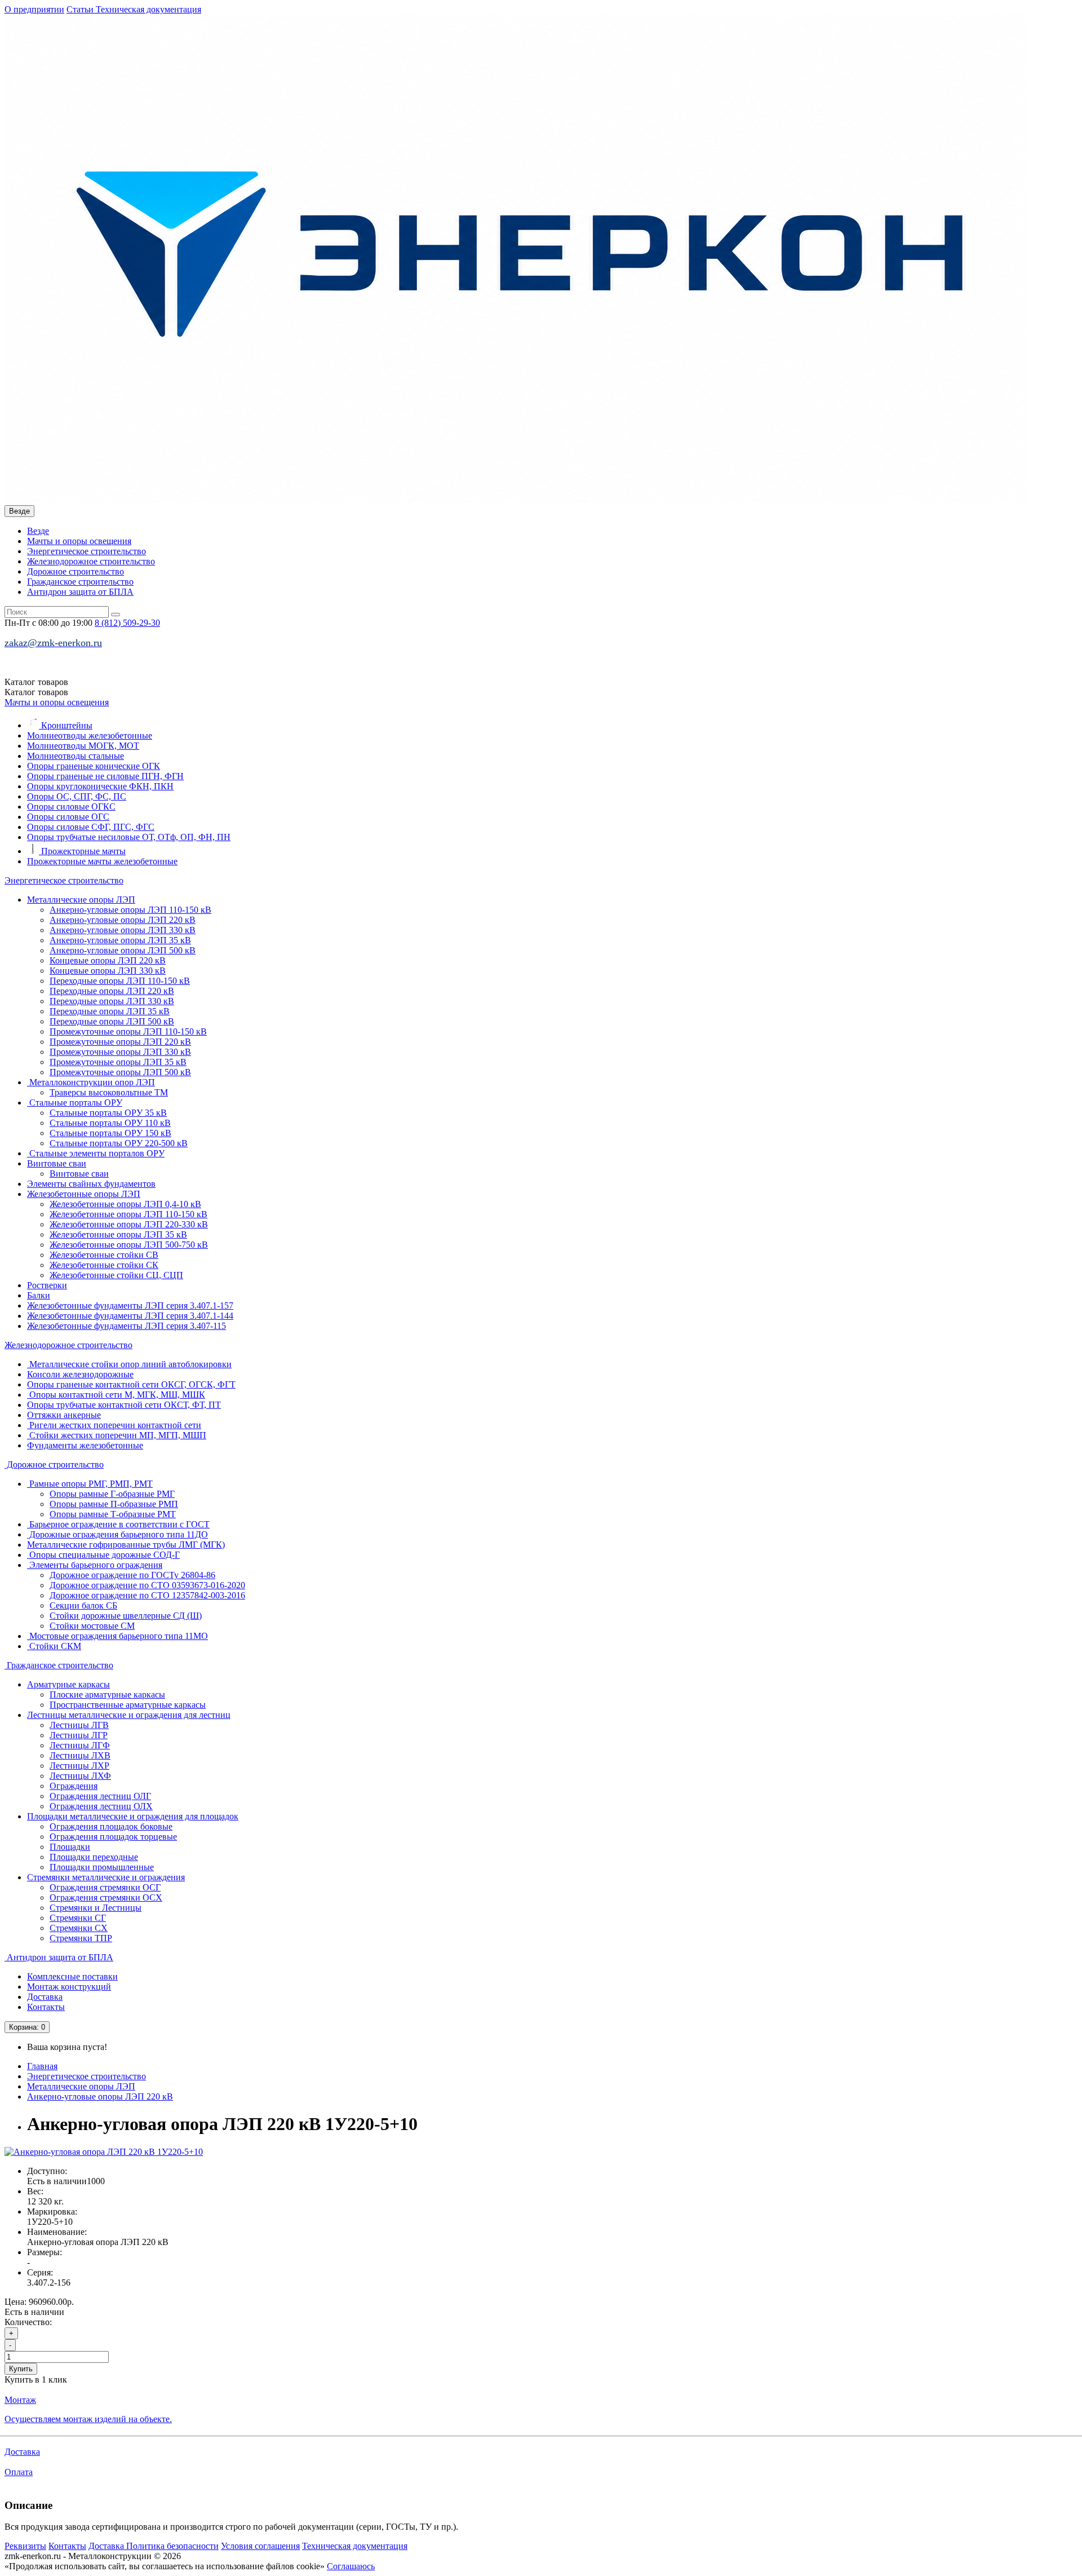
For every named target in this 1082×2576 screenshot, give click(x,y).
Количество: (28, 2322)
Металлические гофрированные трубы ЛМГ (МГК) (126, 1545)
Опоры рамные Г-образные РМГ (112, 1494)
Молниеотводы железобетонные (90, 735)
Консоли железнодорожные (80, 1374)
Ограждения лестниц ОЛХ (101, 1806)
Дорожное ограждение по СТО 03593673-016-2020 (147, 1585)
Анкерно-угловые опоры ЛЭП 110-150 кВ (130, 910)
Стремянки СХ (79, 1928)
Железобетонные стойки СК (104, 1265)
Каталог (36, 692)
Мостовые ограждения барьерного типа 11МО (117, 1636)
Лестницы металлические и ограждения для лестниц (129, 1715)
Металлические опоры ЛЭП (81, 900)
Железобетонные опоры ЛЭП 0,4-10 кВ (125, 1204)
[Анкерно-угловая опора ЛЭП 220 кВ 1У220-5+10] (104, 2152)
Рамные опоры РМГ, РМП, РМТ (90, 1484)
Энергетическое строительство (87, 551)
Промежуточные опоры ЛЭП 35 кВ (118, 1062)
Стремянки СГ (78, 1918)
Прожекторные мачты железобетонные (102, 861)
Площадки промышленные (102, 1867)
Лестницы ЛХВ (80, 1755)
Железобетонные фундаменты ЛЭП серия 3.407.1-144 (130, 1316)
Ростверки (47, 1285)
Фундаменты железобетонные (85, 1445)
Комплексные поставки (72, 1976)
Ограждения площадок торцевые (113, 1837)
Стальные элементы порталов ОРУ (96, 1153)
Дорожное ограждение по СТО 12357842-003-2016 (147, 1595)
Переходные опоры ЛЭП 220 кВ (112, 991)
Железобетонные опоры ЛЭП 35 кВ (118, 1234)
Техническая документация (148, 9)
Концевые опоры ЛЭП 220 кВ (108, 960)
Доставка (45, 1997)
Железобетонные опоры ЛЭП (84, 1194)
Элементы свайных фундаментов (91, 1184)
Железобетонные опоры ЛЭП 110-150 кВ (128, 1214)
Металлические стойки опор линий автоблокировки (129, 1364)
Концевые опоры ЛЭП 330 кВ (108, 971)
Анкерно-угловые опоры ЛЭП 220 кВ (123, 920)
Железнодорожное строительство (91, 561)
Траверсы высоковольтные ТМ (109, 1092)
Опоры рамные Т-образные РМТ (113, 1514)
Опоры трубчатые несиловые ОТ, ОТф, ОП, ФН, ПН (129, 837)
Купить (21, 2369)
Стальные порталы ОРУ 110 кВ (110, 1123)
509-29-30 (127, 623)
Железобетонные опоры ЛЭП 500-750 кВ (129, 1245)
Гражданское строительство (80, 582)
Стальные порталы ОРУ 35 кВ (108, 1113)
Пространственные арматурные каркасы (128, 1705)
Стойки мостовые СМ (92, 1626)
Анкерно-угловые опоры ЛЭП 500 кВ (123, 950)
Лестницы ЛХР (79, 1766)
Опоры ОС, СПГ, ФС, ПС (77, 796)
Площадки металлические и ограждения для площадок (133, 1816)
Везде (38, 531)
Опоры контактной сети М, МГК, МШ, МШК (116, 1395)
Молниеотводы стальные (76, 756)
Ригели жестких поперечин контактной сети (114, 1425)
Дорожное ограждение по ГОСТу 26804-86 (132, 1575)
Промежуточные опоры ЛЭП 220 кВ (120, 1042)
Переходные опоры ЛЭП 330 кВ (112, 1001)
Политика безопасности (172, 2546)
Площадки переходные (94, 1857)
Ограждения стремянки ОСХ (106, 1897)
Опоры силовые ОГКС (71, 807)
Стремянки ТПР (81, 1938)
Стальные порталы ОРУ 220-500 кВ (119, 1143)
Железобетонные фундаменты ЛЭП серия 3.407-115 (127, 1326)
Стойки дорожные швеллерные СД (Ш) (126, 1616)
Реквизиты (25, 2546)
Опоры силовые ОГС (68, 817)
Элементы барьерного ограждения (95, 1565)
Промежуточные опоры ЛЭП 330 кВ (120, 1052)
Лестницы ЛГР (79, 1735)
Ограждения (74, 1786)
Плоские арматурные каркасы (107, 1694)
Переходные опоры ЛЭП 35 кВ (110, 1011)
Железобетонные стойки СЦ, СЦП (116, 1275)
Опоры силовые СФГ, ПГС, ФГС (91, 827)
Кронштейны (66, 725)
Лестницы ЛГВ (79, 1725)
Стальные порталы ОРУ (75, 1103)
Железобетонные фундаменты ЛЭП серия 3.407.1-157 (130, 1305)
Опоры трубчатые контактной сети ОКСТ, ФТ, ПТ (124, 1405)
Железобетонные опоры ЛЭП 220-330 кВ (129, 1224)
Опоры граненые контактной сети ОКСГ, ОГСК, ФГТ (131, 1384)
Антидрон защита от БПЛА (80, 592)
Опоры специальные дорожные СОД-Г (103, 1555)
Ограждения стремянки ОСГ (105, 1887)
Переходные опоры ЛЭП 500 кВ (112, 1021)
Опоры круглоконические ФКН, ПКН (100, 786)
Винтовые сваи (57, 1163)
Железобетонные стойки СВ (104, 1255)
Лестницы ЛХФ (80, 1776)
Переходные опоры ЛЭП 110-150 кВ (120, 981)
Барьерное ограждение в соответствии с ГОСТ (118, 1524)
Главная (42, 2066)
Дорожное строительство (76, 571)
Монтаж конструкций (69, 1987)
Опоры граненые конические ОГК (94, 766)
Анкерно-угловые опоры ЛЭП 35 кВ (120, 940)
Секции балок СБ (83, 1605)
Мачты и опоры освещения (79, 541)
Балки (39, 1295)
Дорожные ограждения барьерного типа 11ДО (117, 1534)
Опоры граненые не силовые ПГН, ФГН (105, 776)
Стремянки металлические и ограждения (106, 1877)
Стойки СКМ (54, 1646)
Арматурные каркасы (68, 1684)
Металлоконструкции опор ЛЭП (91, 1082)
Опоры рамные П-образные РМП (114, 1504)
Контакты (46, 2007)
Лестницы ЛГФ (80, 1745)
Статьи (81, 9)
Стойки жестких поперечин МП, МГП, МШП (117, 1435)
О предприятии (34, 9)
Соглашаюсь (351, 2566)
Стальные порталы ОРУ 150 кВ (110, 1133)
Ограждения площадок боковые (111, 1826)
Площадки (70, 1847)
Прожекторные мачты (82, 851)
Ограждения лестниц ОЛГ (100, 1796)
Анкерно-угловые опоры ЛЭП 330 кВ (123, 930)
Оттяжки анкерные (64, 1415)
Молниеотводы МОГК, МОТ (83, 746)
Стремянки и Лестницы (96, 1908)
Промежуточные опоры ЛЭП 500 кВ (120, 1072)
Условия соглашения (260, 2546)
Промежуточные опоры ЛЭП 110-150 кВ (128, 1031)
